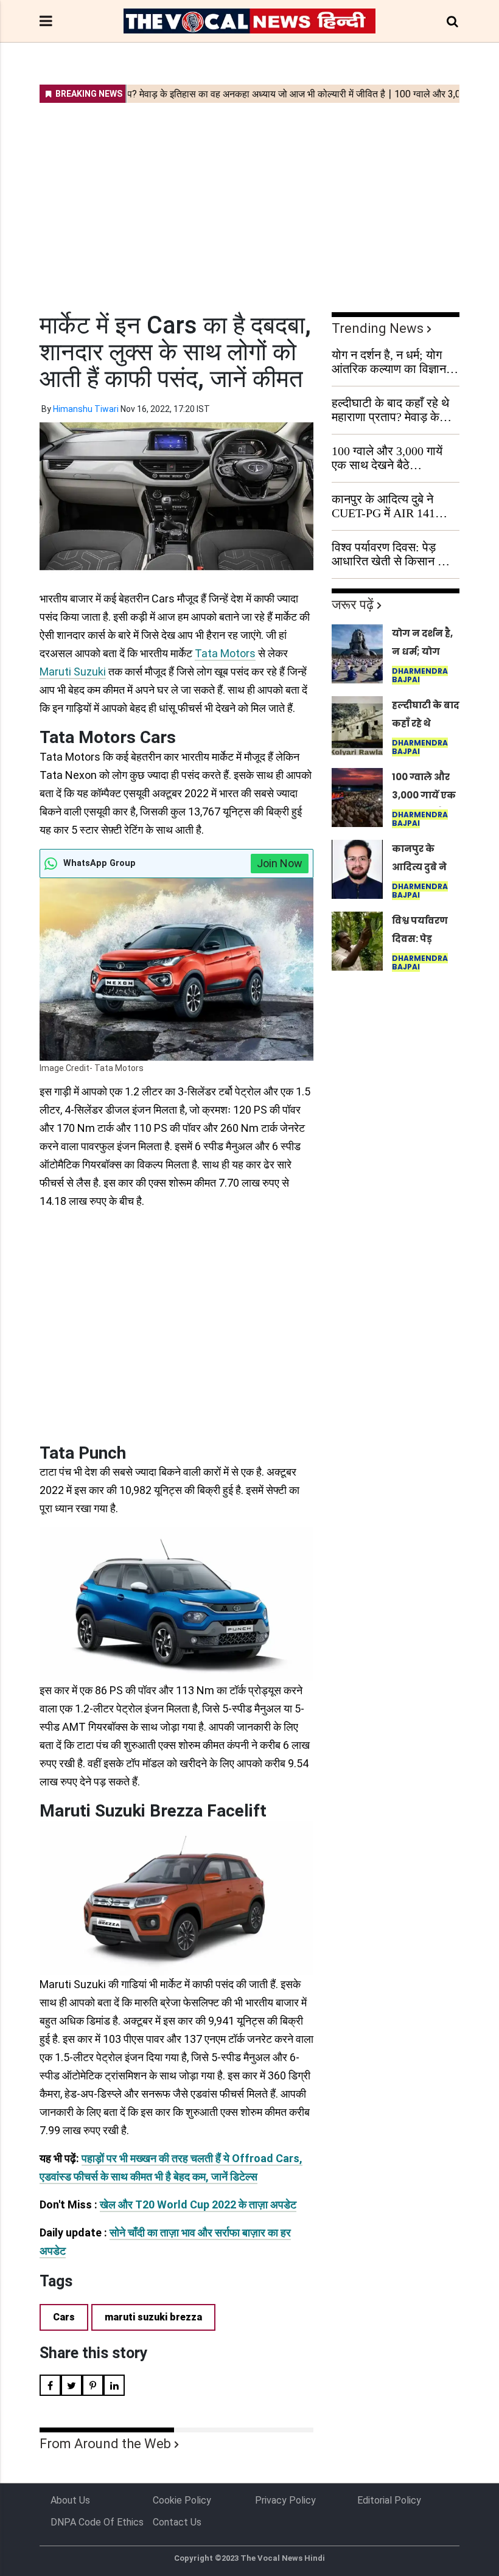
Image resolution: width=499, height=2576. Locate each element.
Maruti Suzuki (73, 672)
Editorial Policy (389, 2500)
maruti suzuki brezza (153, 2317)
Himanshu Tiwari (86, 409)
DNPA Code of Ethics (97, 2522)
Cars (64, 2317)
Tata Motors (225, 653)
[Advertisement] (249, 200)
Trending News (378, 328)
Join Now (280, 863)
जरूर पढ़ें (353, 605)
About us (70, 2500)
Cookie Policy (182, 2500)
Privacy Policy (285, 2500)
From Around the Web (105, 2444)
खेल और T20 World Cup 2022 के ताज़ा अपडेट (198, 2204)
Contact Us (177, 2522)
